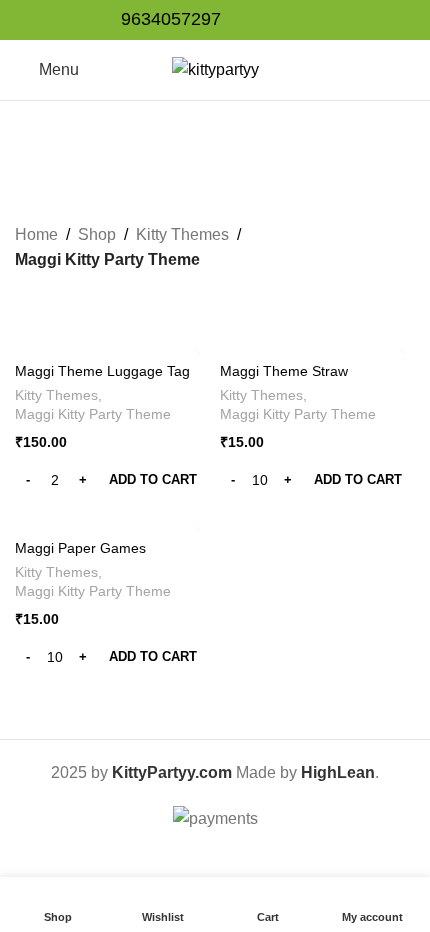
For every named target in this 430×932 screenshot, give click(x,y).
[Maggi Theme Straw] (317, 343)
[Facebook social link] (252, 20)
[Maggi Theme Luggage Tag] (112, 343)
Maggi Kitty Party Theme (93, 414)
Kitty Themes (182, 234)
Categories (206, 178)
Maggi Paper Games (80, 548)
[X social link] (275, 20)
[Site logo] (215, 68)
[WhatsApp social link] (298, 20)
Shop (97, 234)
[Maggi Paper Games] (112, 520)
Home (36, 234)
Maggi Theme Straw (284, 371)
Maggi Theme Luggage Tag (102, 371)
